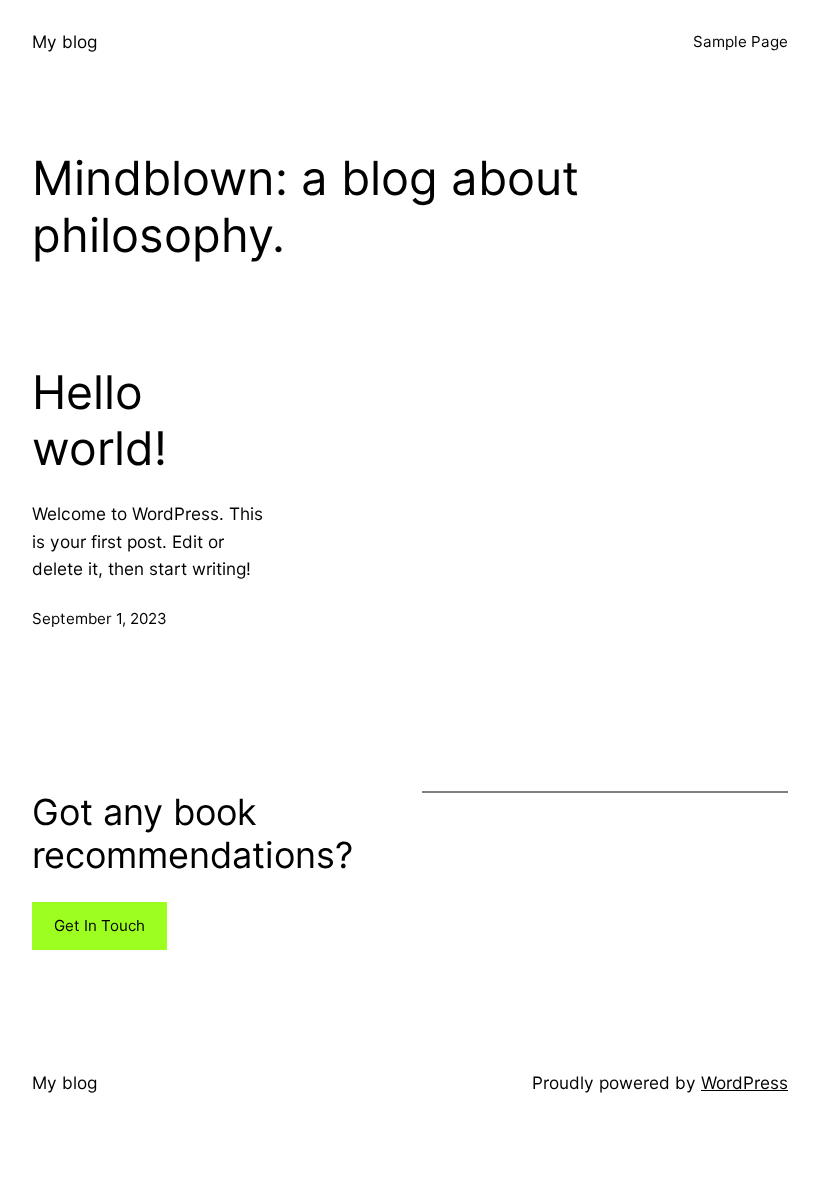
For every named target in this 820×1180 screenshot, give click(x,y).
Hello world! (99, 420)
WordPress (744, 1082)
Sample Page (740, 41)
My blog (64, 41)
